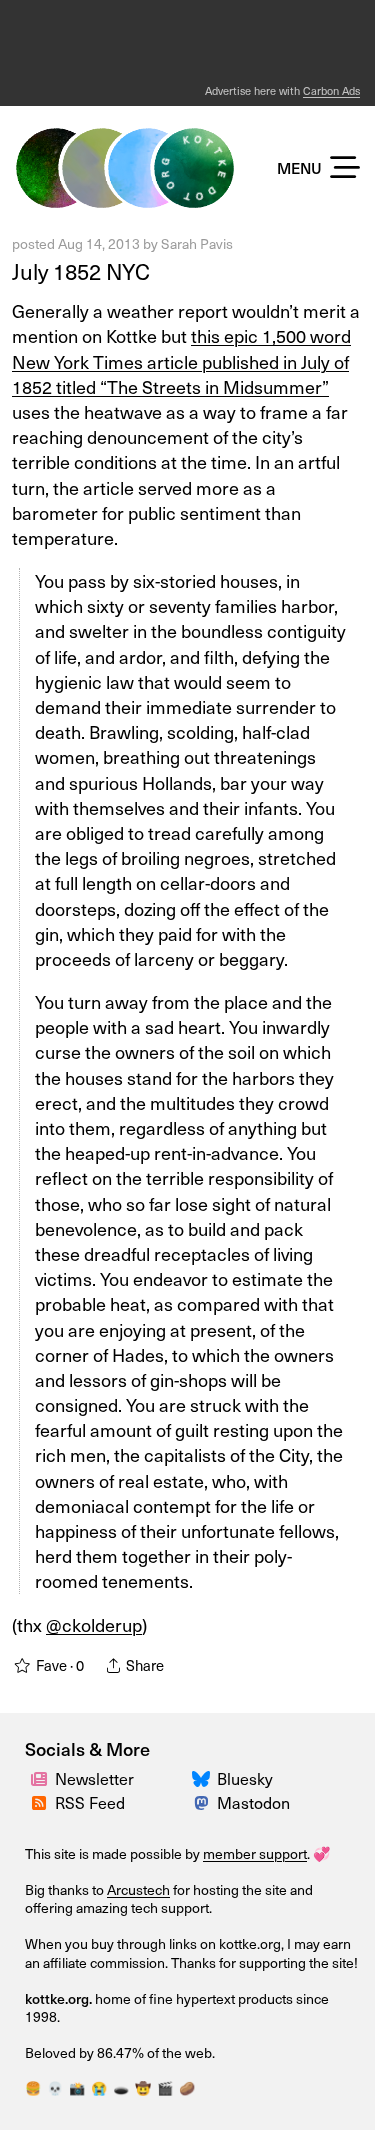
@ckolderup (94, 1624)
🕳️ (121, 2088)
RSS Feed (90, 1802)
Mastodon (253, 1802)
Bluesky (245, 1778)
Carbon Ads (331, 90)
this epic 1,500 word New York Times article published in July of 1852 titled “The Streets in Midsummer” (181, 360)
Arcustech (138, 1889)
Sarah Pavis (197, 243)
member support (255, 1853)
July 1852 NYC (83, 271)
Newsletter (94, 1778)
